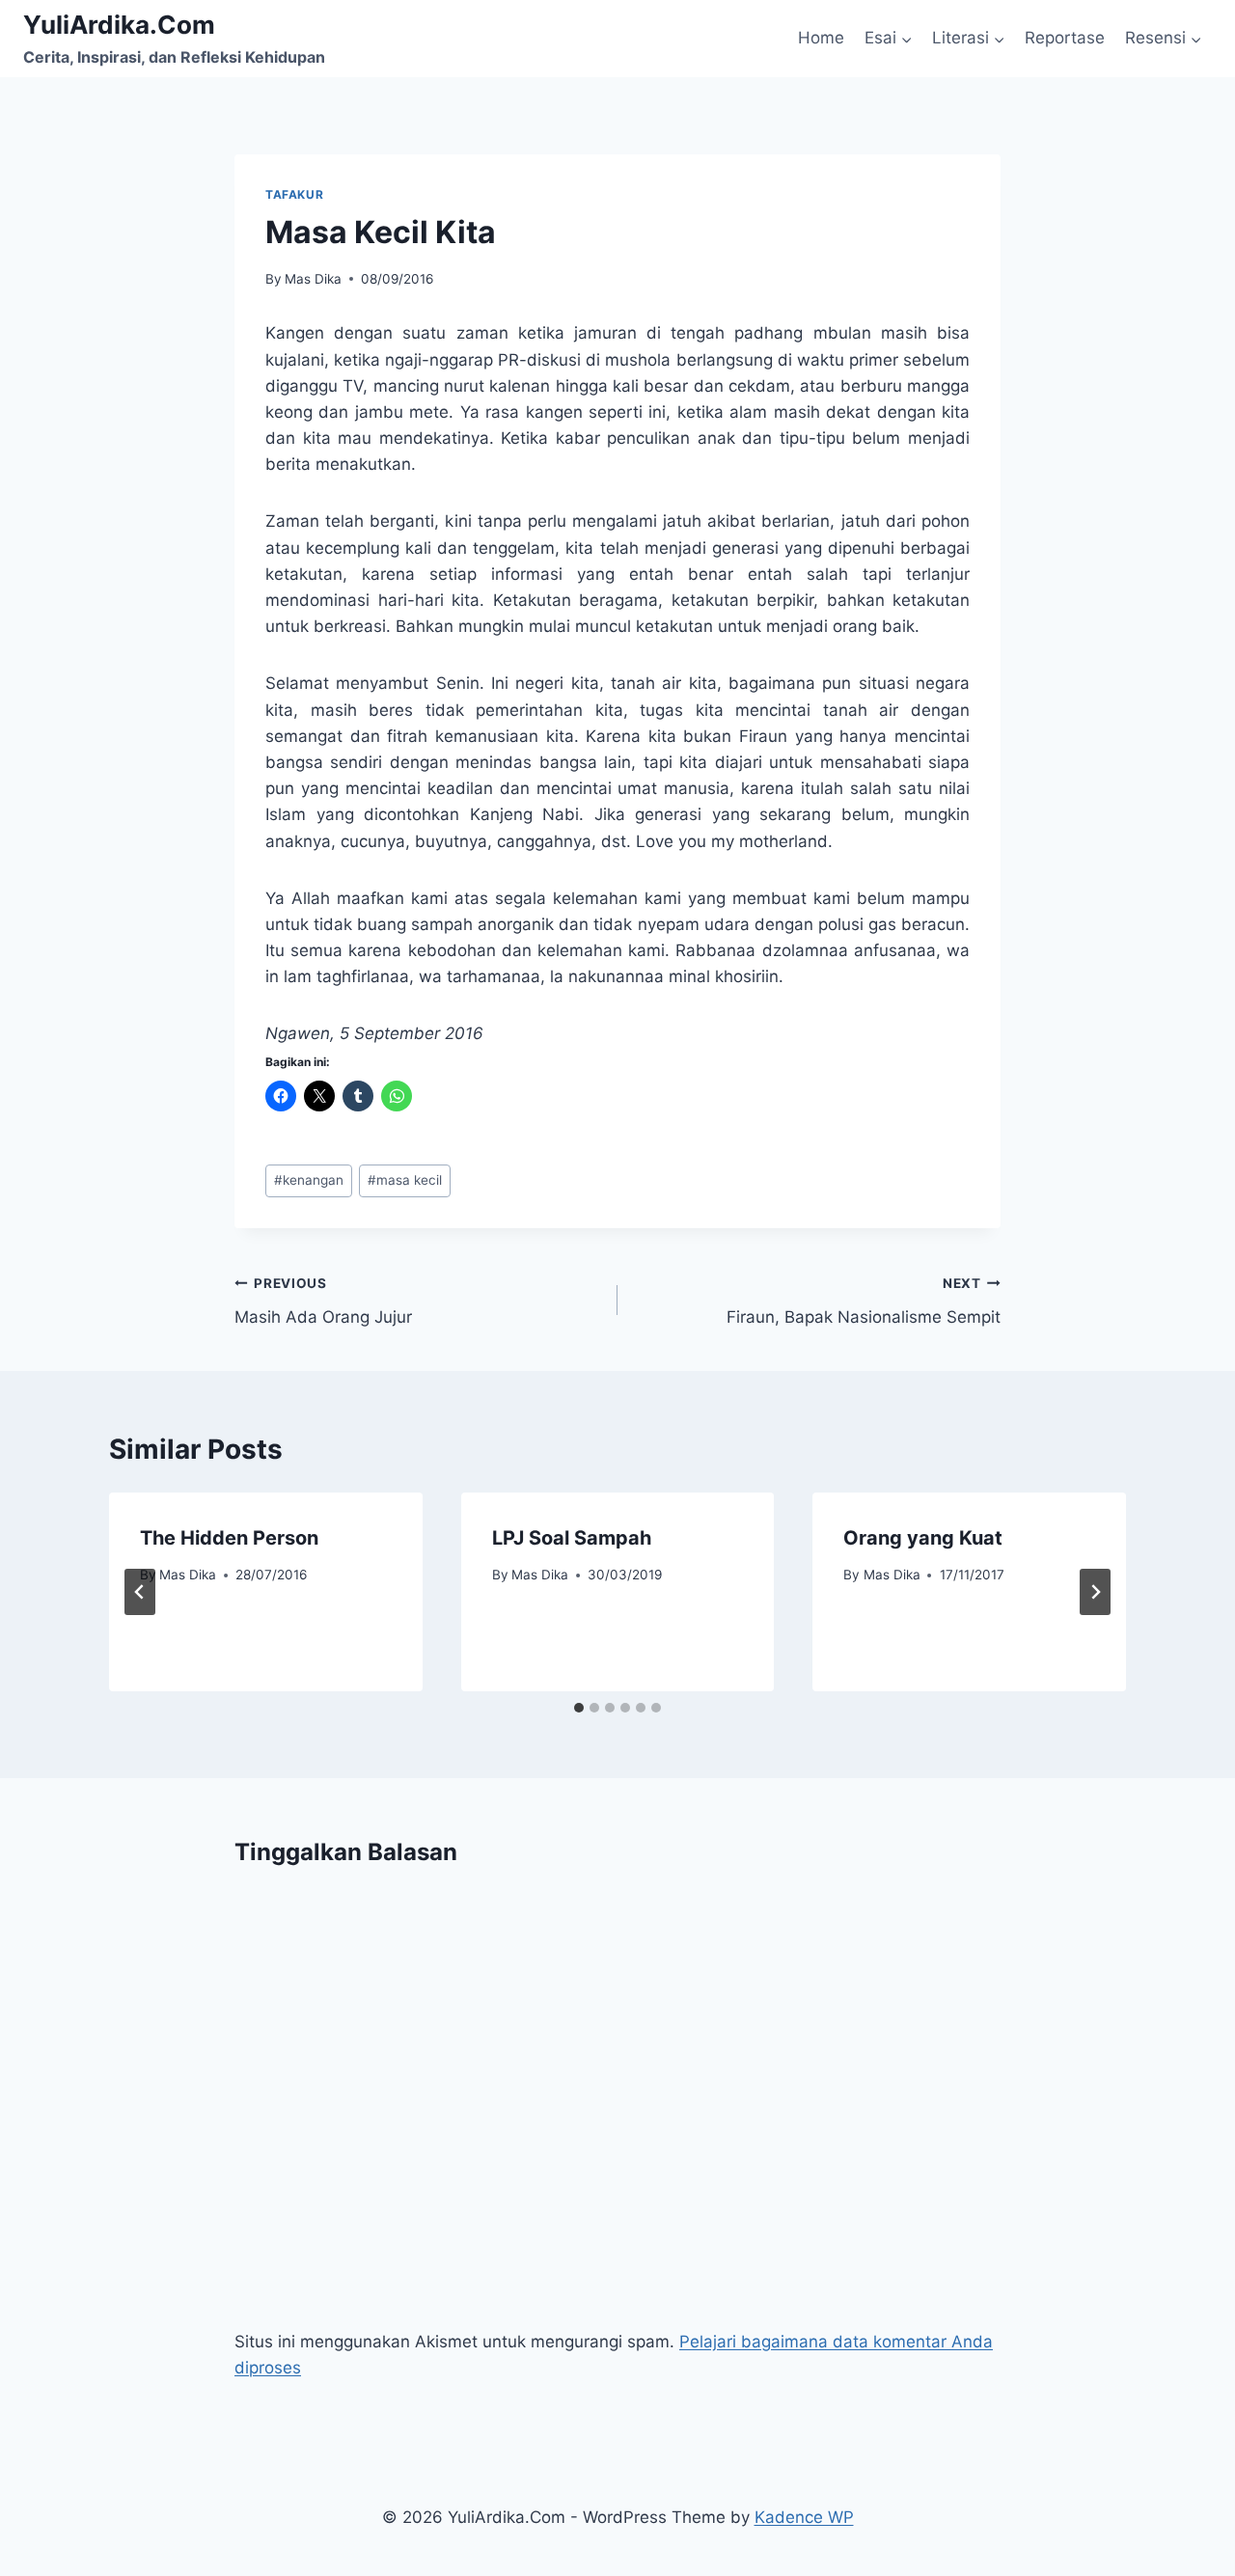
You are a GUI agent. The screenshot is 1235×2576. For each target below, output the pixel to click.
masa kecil (405, 1180)
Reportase (1065, 38)
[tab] (579, 1708)
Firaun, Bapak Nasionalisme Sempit (864, 1301)
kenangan (309, 1180)
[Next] (1095, 1592)
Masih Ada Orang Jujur (323, 1301)
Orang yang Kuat (923, 1538)
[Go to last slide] (140, 1592)
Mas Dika (313, 279)
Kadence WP (804, 2517)
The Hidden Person (229, 1538)
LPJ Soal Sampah (572, 1538)
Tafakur (294, 194)
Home (821, 38)
